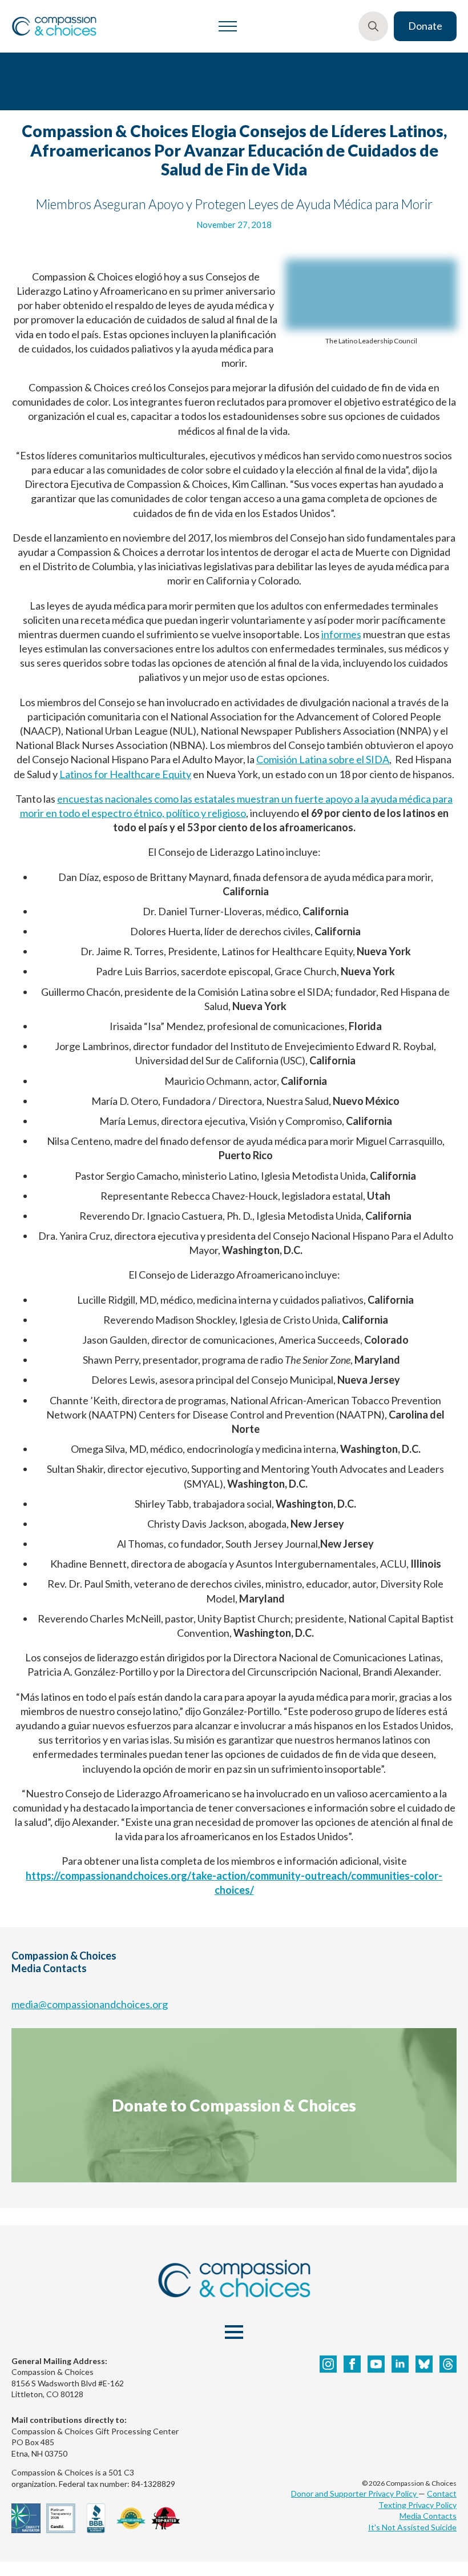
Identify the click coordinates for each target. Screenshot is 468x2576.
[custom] (424, 2364)
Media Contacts (428, 2516)
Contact (442, 2493)
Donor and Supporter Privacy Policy (355, 2493)
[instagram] (328, 2364)
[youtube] (376, 2364)
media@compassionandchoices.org (90, 2004)
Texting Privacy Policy (417, 2505)
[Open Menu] (228, 26)
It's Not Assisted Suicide (412, 2527)
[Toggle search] (373, 26)
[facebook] (352, 2364)
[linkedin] (400, 2364)
